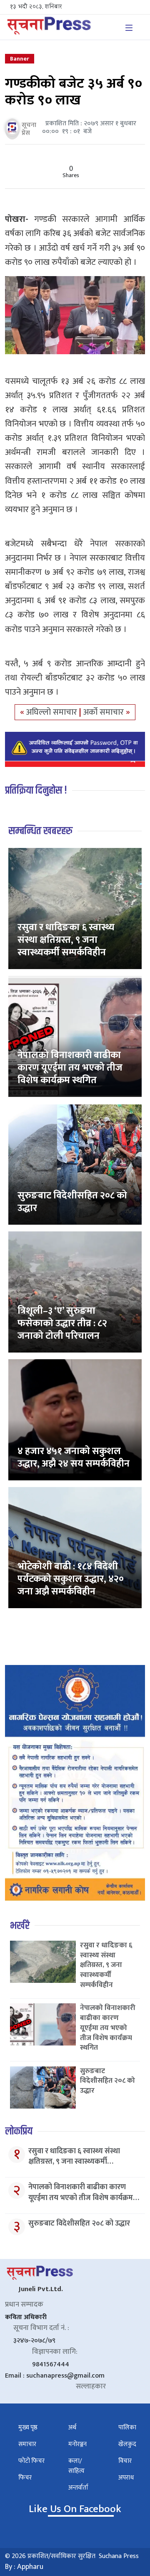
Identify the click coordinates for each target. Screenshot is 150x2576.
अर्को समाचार (105, 712)
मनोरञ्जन (77, 2444)
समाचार (27, 2444)
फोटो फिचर (31, 2461)
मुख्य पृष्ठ (28, 2428)
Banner (20, 59)
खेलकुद (127, 2444)
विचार (125, 2461)
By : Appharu (24, 2567)
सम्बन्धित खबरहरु (40, 831)
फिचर (25, 2478)
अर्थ (72, 2428)
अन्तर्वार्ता (78, 2488)
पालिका (127, 2428)
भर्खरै (20, 1926)
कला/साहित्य (76, 2466)
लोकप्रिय (19, 2131)
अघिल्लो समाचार (53, 712)
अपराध (126, 2478)
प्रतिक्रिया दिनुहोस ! (36, 791)
